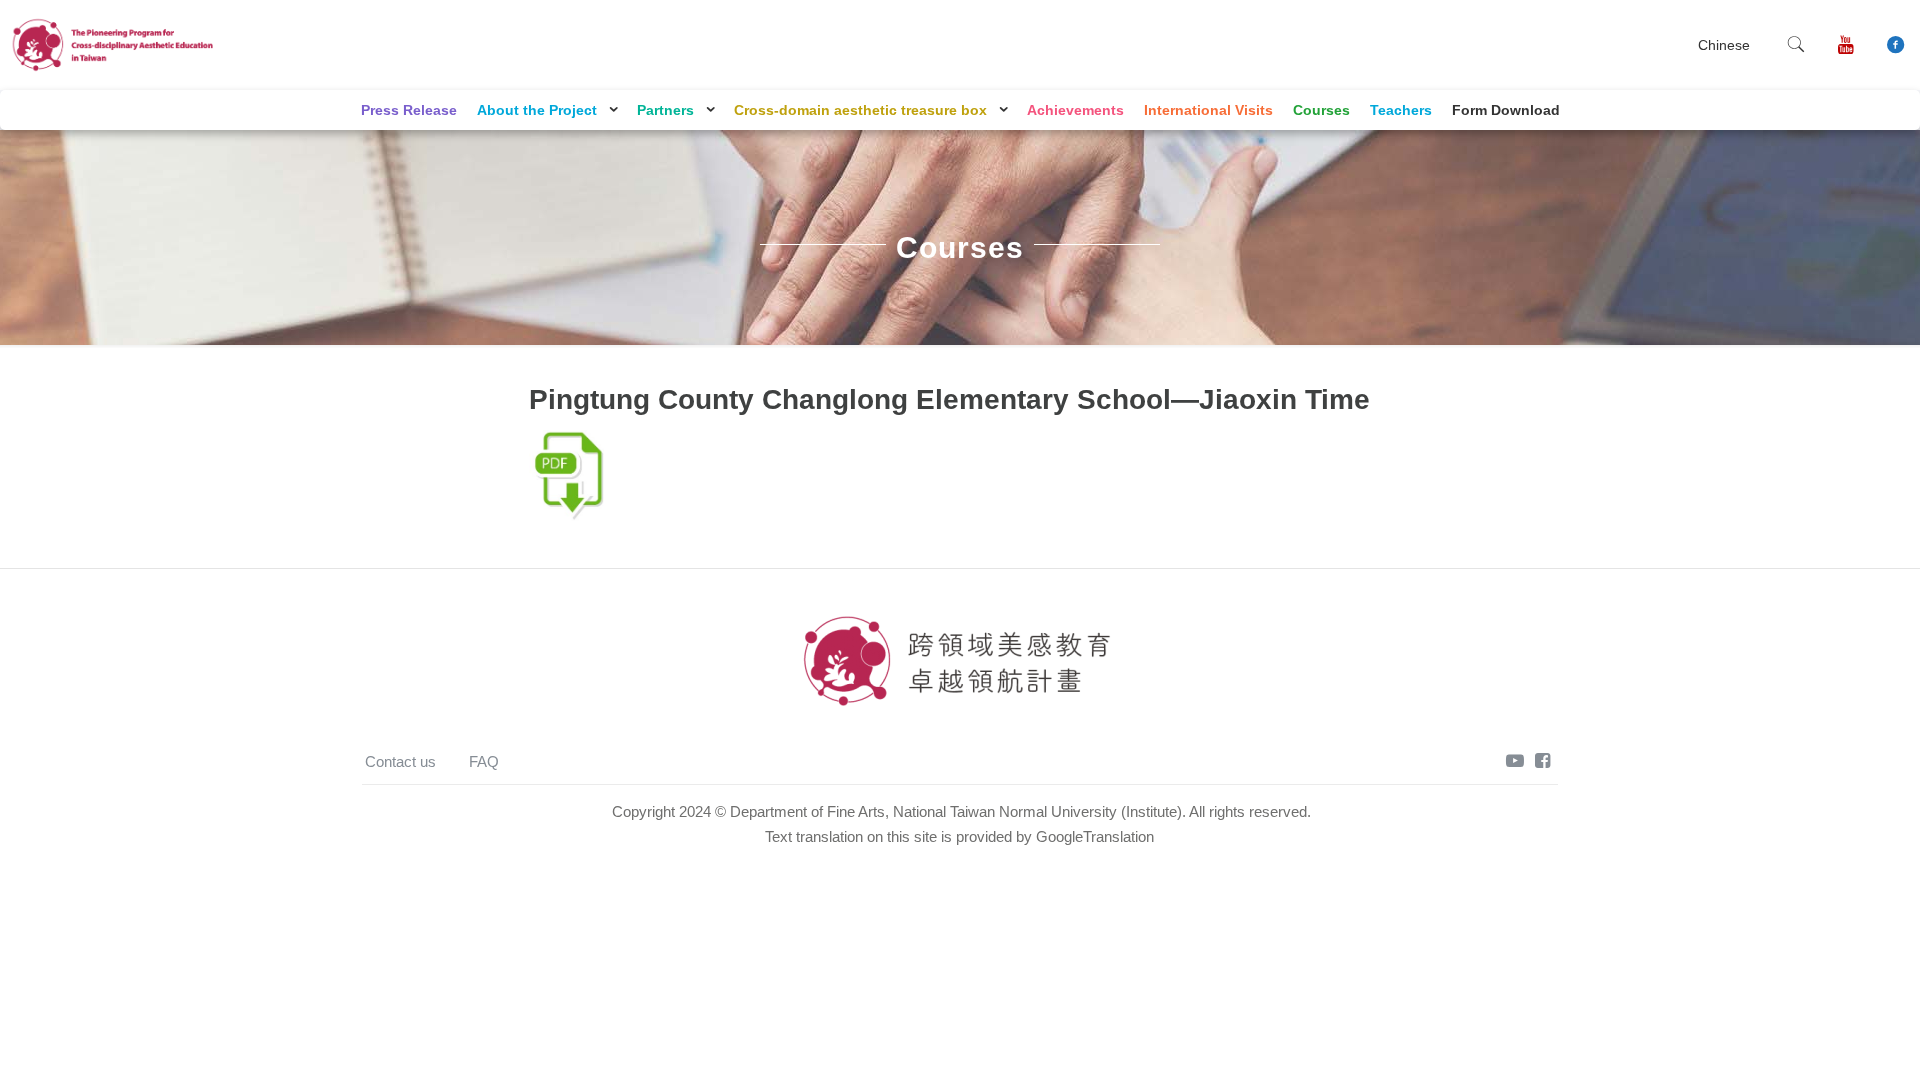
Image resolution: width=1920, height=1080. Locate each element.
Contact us (400, 761)
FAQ (484, 761)
